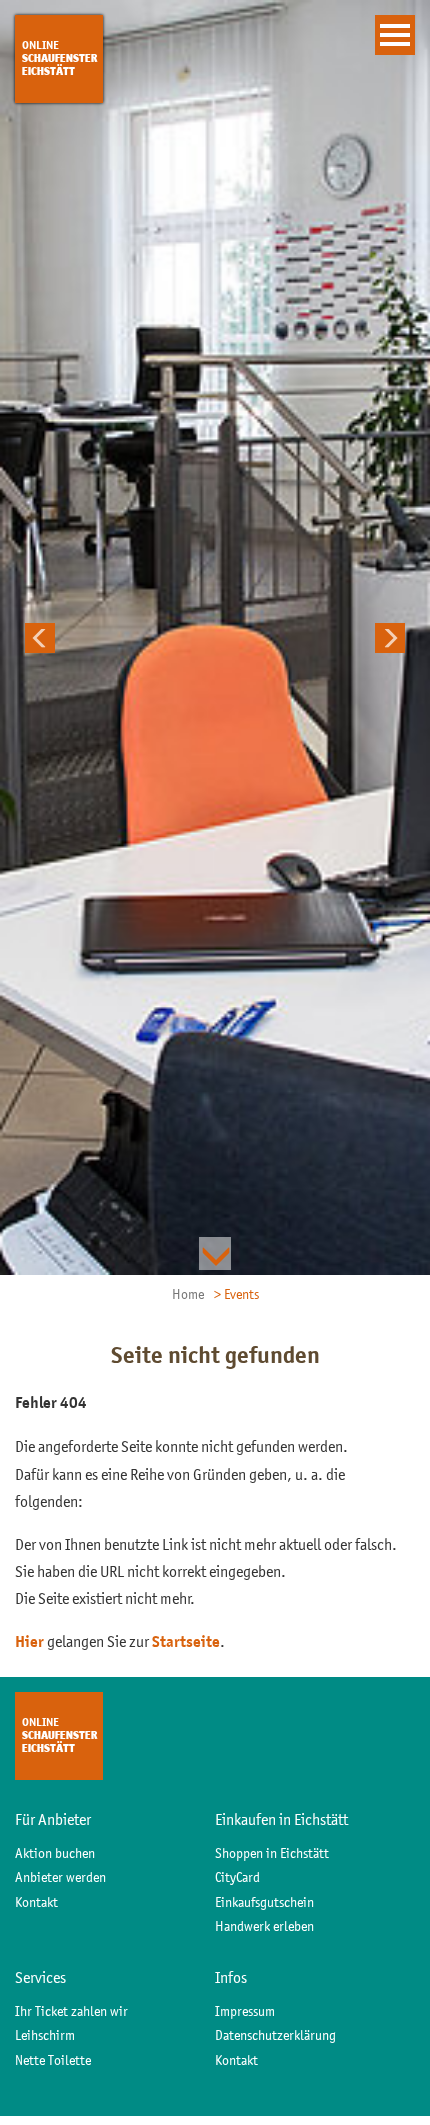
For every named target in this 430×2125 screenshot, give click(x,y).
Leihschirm (45, 2035)
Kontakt (36, 1902)
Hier (29, 1642)
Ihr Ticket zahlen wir (71, 2011)
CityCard (237, 1877)
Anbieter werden (60, 1877)
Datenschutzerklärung (275, 2035)
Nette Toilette (53, 2060)
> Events (236, 1294)
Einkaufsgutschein (264, 1902)
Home (188, 1294)
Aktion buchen (55, 1853)
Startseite (186, 1642)
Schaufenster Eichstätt (59, 58)
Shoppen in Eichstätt (272, 1853)
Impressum (245, 2011)
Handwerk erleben (264, 1926)
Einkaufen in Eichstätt (281, 1819)
